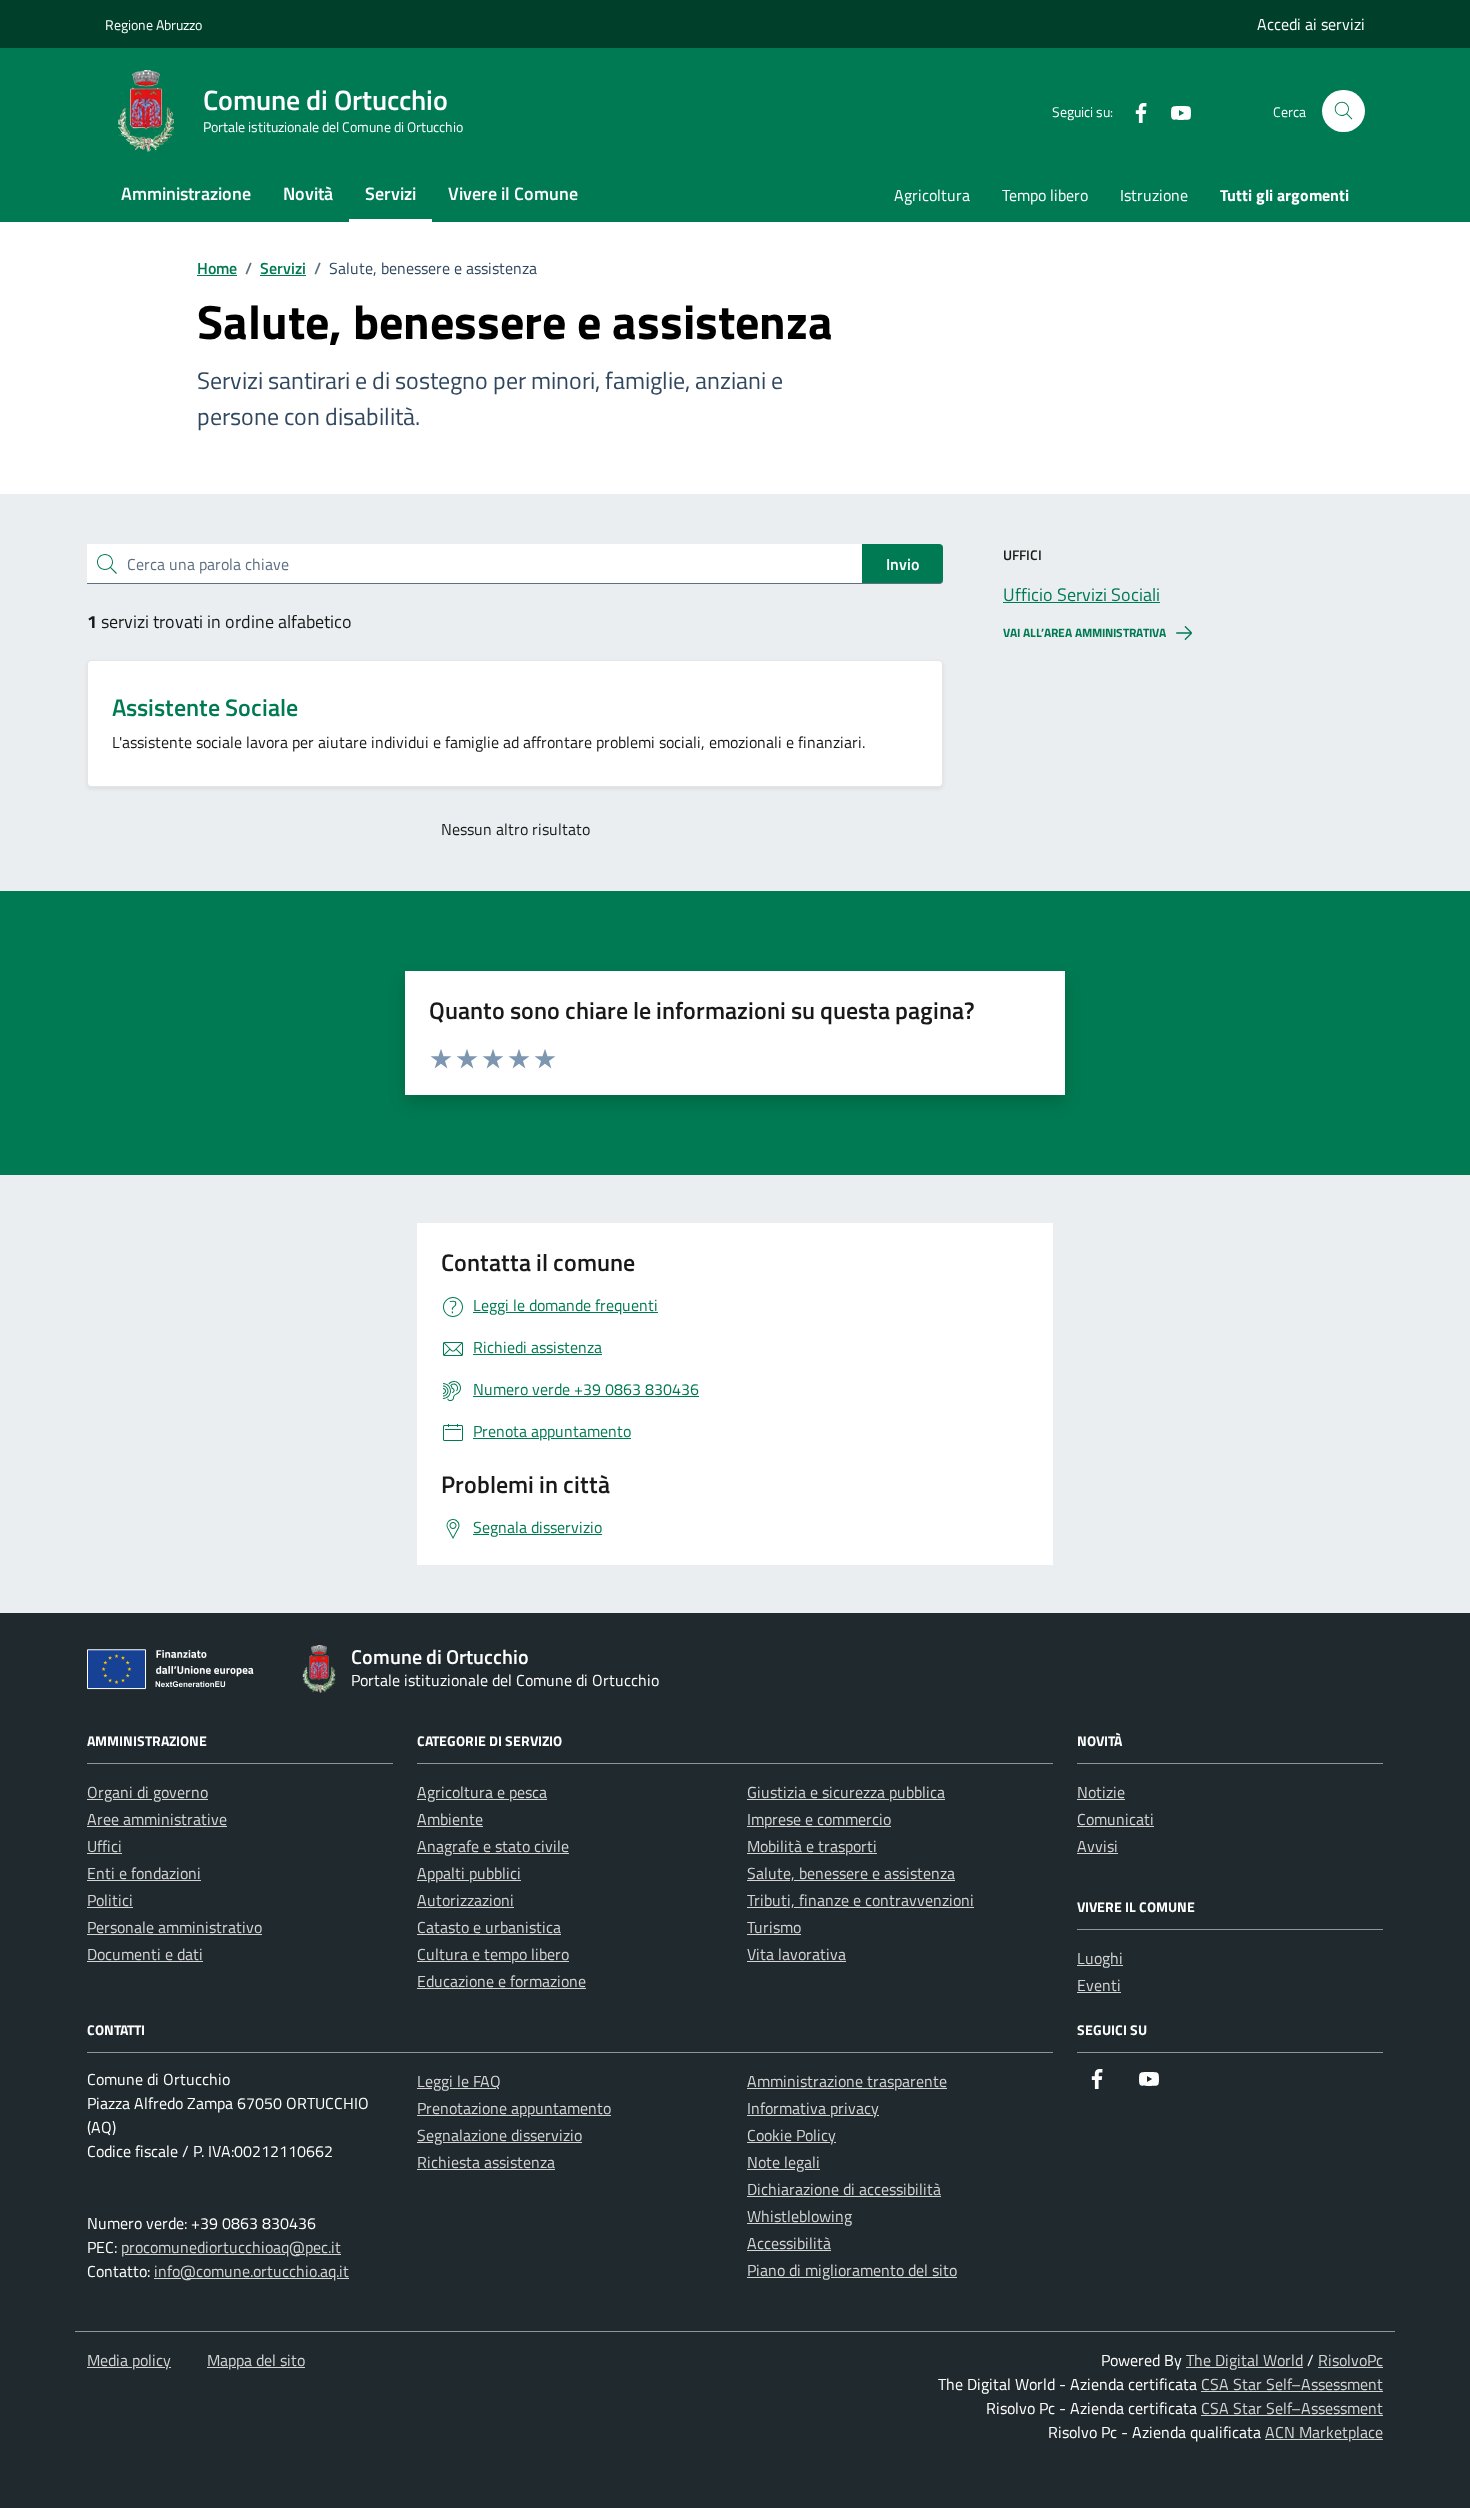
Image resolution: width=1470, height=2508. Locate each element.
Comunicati (1115, 1819)
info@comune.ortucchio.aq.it (251, 2271)
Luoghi (1100, 1958)
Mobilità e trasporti (812, 1846)
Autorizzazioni (465, 1900)
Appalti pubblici (469, 1873)
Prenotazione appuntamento (514, 2108)
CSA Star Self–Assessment (1292, 2384)
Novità (308, 193)
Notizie (1101, 1792)
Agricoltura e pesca (482, 1792)
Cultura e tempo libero (493, 1954)
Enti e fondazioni (144, 1873)
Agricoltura (932, 195)
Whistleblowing (799, 2216)
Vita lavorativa (796, 1954)
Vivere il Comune (513, 193)
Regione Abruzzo (153, 24)
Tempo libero (1045, 195)
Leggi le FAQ (459, 2081)
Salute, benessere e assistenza (851, 1873)
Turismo (774, 1927)
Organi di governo (147, 1792)
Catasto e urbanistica (489, 1927)
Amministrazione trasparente (847, 2081)
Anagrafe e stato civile (493, 1846)
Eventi (1099, 1985)
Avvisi (1097, 1846)
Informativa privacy (813, 2108)
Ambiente (450, 1819)
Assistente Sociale (205, 707)
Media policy (129, 2360)
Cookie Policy (791, 2135)
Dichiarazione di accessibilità (844, 2189)
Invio (902, 564)
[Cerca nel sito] (1343, 111)
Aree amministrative (157, 1819)
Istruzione (1154, 195)
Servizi (390, 193)
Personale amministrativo (174, 1927)
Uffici (104, 1846)
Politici (110, 1900)
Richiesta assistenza (486, 2162)
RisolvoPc (1350, 2360)
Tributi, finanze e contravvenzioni (860, 1900)
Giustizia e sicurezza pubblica (846, 1792)
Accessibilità (789, 2243)
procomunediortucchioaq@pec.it (231, 2247)
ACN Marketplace (1324, 2432)
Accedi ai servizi (1311, 24)
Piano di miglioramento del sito (852, 2270)
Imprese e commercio (819, 1819)
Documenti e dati (145, 1954)
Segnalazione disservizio (499, 2135)
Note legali (783, 2162)
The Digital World (1244, 2360)
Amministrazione (186, 193)
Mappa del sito (256, 2360)
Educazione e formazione (501, 1981)
